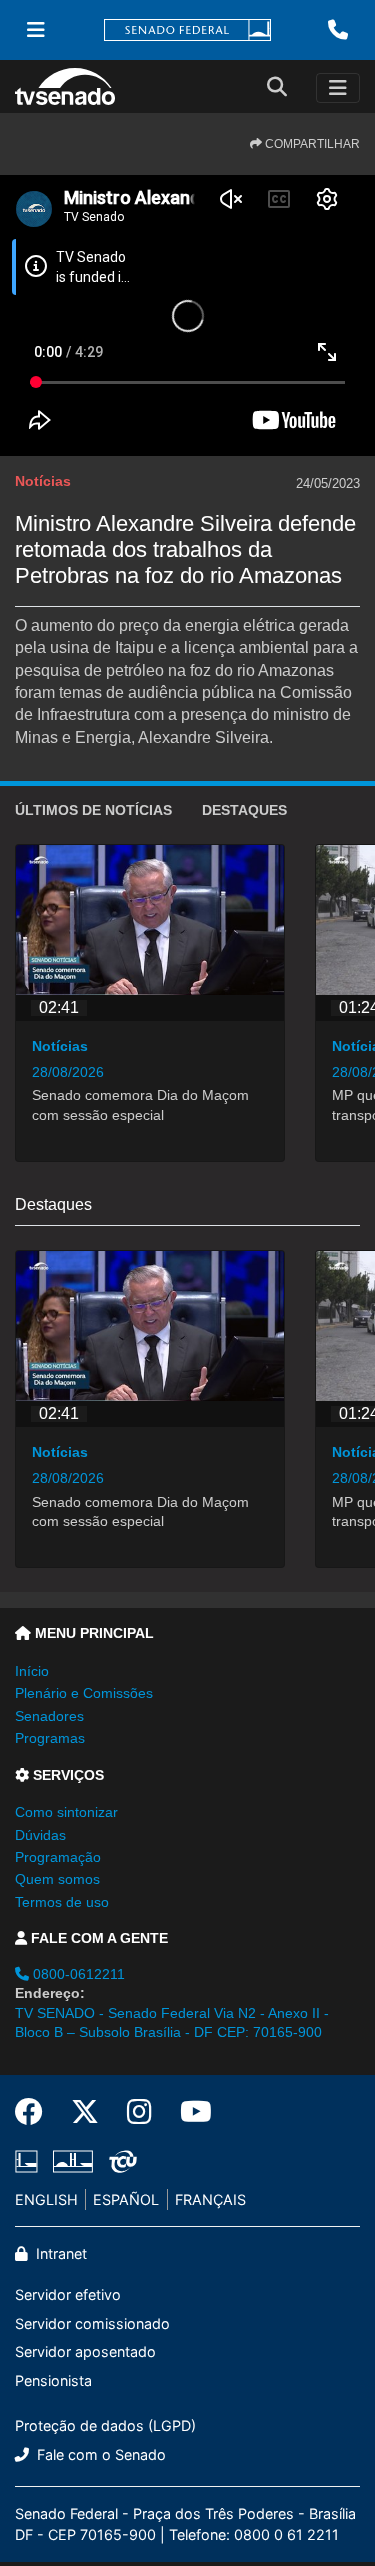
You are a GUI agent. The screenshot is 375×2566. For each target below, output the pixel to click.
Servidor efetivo (68, 2294)
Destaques (244, 810)
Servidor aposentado (85, 2351)
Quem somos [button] (57, 1879)
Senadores (49, 1716)
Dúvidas (40, 1835)
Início (32, 1671)
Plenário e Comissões (84, 1693)
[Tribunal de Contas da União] (119, 2161)
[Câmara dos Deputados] (30, 2161)
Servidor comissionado (92, 2323)
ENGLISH (46, 2199)
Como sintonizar (66, 1812)
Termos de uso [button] (62, 1902)
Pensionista (53, 2380)
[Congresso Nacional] (73, 2161)
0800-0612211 (77, 1974)
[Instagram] (139, 2112)
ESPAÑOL (126, 2199)
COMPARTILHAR (311, 144)
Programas (50, 1738)
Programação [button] (58, 1857)
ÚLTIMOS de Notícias (93, 810)
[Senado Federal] (188, 30)
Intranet (59, 2253)
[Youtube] (189, 2112)
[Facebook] (36, 2112)
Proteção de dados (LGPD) (105, 2425)
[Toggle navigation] (338, 88)
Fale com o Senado (99, 2454)
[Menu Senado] (36, 30)
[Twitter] (85, 2112)
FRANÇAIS (210, 2199)
